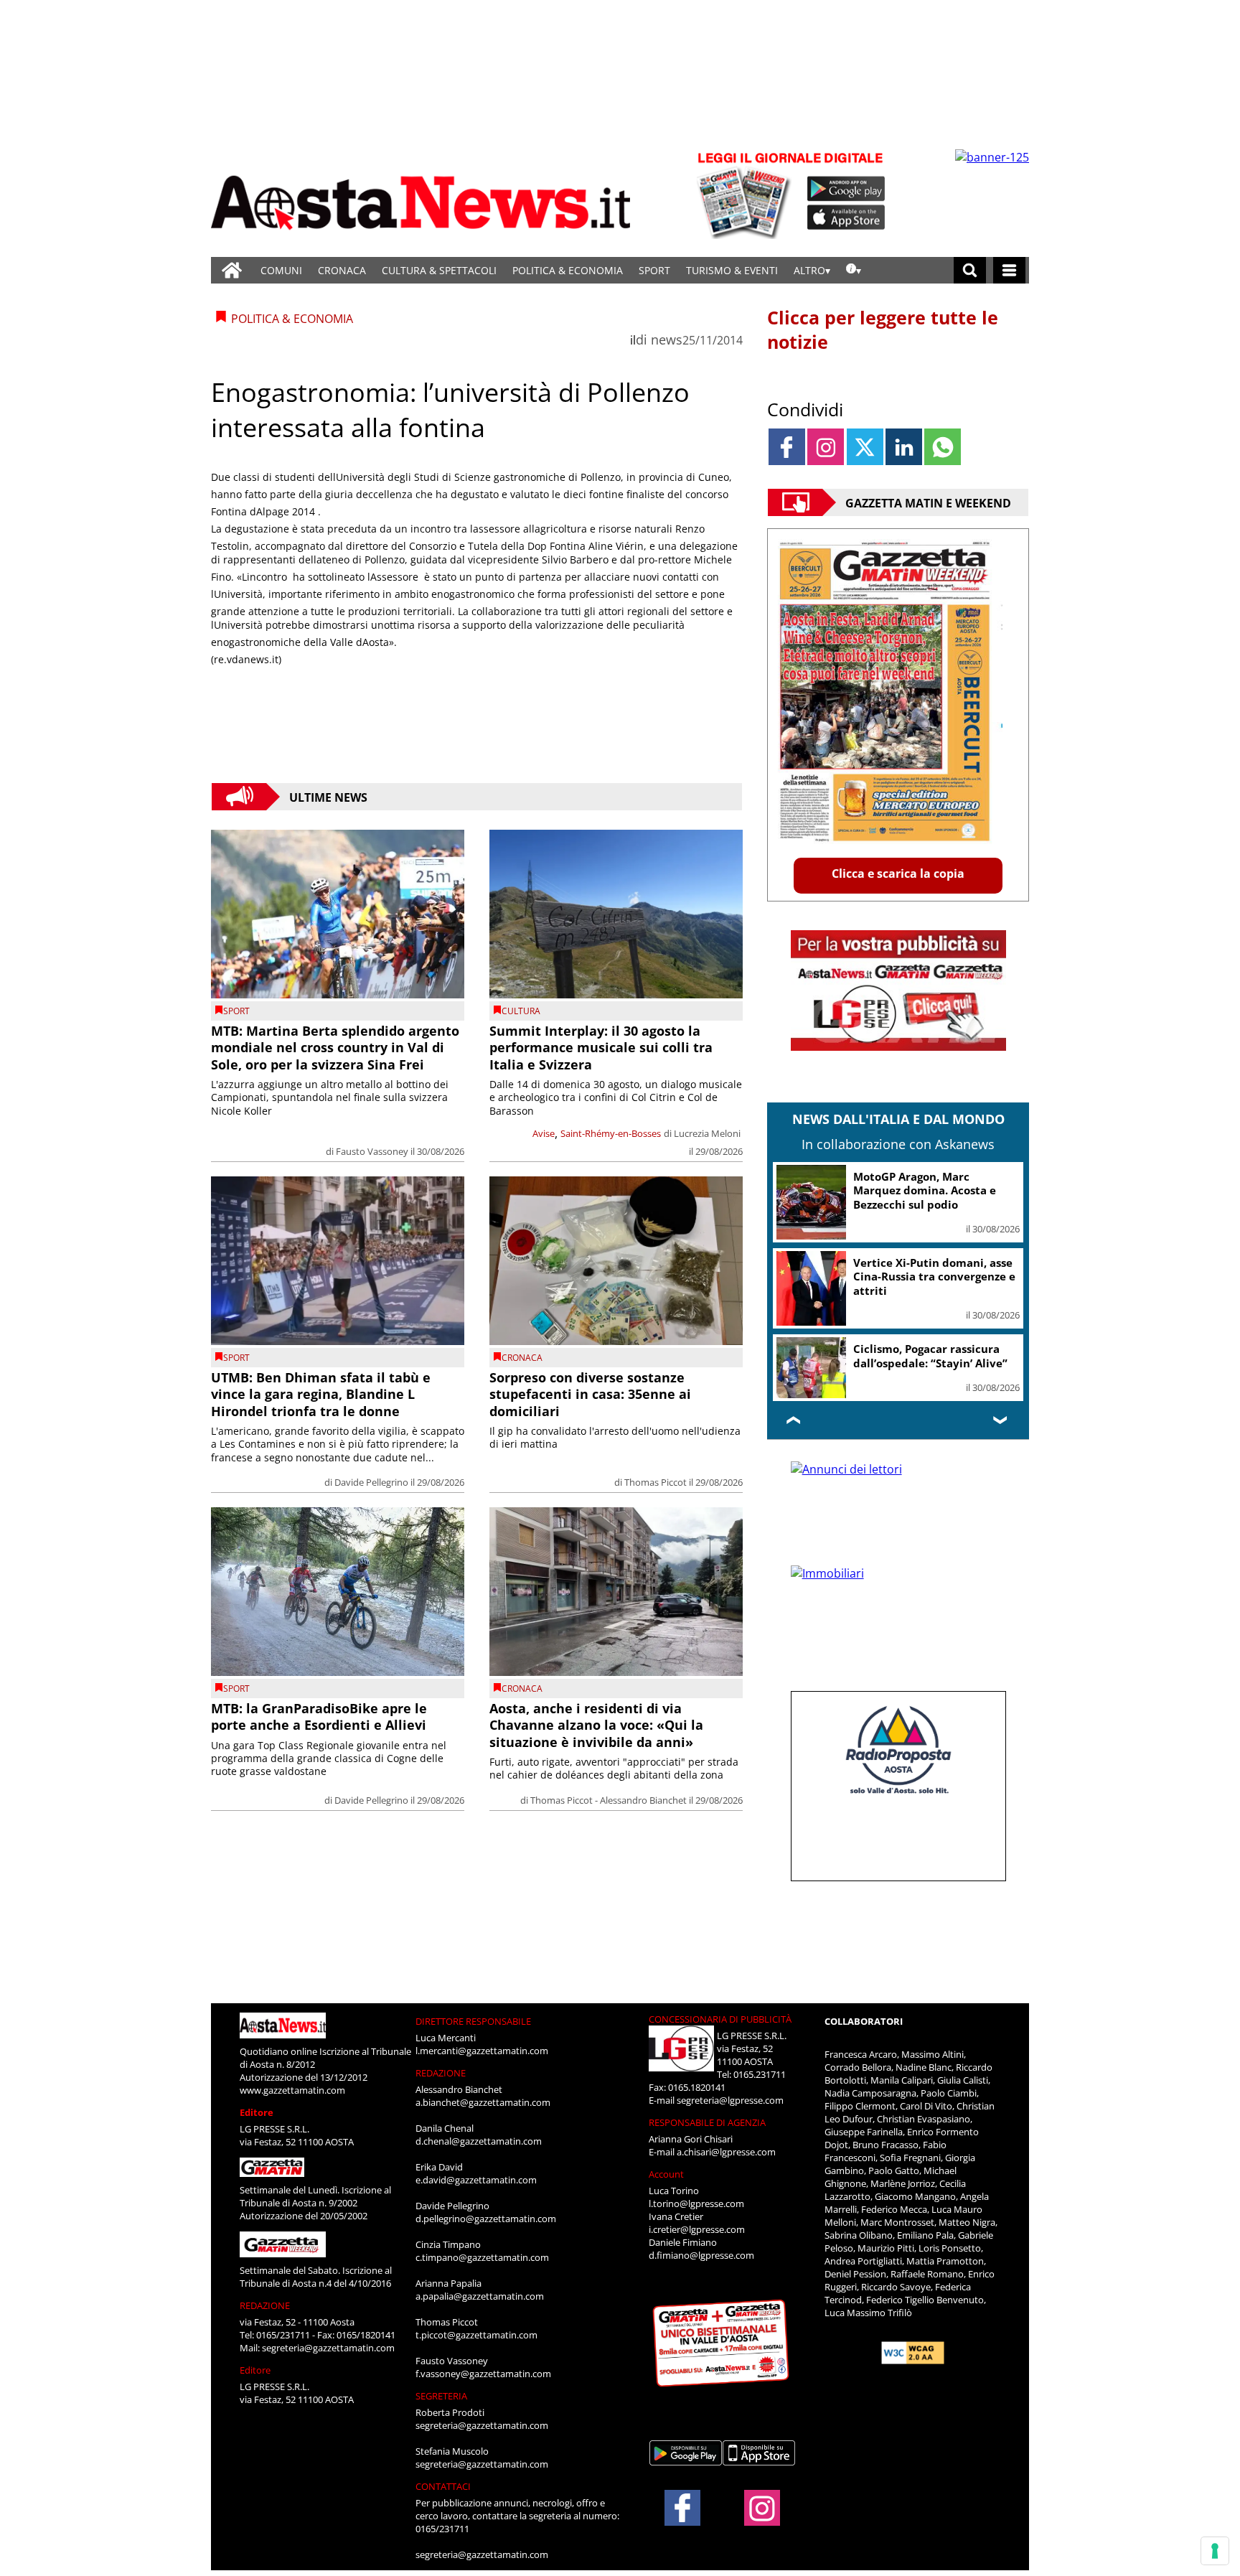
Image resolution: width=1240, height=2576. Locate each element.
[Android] (846, 189)
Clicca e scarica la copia (898, 874)
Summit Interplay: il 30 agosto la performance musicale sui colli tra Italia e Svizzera (601, 1048)
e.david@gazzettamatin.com (476, 2180)
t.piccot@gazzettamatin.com (476, 2335)
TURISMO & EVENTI (732, 270)
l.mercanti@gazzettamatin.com (482, 2051)
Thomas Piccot (656, 1482)
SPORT (654, 270)
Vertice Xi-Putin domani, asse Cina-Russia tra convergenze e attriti (934, 1277)
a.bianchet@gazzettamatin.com (483, 2102)
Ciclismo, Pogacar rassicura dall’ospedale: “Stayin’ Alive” (930, 1356)
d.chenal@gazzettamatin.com (479, 2141)
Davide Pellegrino (371, 1482)
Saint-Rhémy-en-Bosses (611, 1133)
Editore (257, 2112)
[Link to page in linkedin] (904, 447)
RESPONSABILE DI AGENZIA (707, 2122)
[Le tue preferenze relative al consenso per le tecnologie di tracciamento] (1215, 2551)
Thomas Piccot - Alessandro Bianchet (609, 1800)
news (667, 339)
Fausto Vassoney (372, 1151)
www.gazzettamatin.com (292, 2090)
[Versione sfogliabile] (746, 194)
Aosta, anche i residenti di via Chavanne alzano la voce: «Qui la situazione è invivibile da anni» (596, 1725)
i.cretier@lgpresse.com (697, 2229)
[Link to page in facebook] (787, 447)
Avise (544, 1133)
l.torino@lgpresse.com (696, 2203)
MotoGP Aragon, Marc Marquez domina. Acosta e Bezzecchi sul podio (925, 1190)
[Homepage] (232, 270)
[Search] (970, 270)
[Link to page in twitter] (865, 447)
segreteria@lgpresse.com (730, 2100)
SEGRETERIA (441, 2396)
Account (666, 2174)
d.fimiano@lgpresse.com (701, 2255)
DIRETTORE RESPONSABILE (473, 2021)
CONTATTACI (443, 2486)
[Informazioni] (854, 270)
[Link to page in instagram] (826, 447)
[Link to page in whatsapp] (943, 447)
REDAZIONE (265, 2305)
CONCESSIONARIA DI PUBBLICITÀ (720, 2019)
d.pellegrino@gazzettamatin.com (486, 2219)
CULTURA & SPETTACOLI (439, 270)
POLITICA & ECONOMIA (568, 270)
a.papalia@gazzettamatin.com (480, 2296)
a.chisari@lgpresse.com (726, 2152)
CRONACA (342, 270)
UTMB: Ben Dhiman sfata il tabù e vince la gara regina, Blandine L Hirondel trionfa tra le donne (321, 1394)
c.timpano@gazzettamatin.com (482, 2257)
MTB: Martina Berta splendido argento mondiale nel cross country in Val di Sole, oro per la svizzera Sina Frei (335, 1048)
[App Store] (847, 217)
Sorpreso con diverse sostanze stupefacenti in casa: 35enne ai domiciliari (590, 1394)
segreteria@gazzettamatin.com (328, 2348)
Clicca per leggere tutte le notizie (883, 329)
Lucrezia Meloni (707, 1133)
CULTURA (521, 1011)
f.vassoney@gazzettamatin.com (483, 2374)
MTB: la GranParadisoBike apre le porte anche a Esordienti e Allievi (319, 1716)
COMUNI (281, 270)
